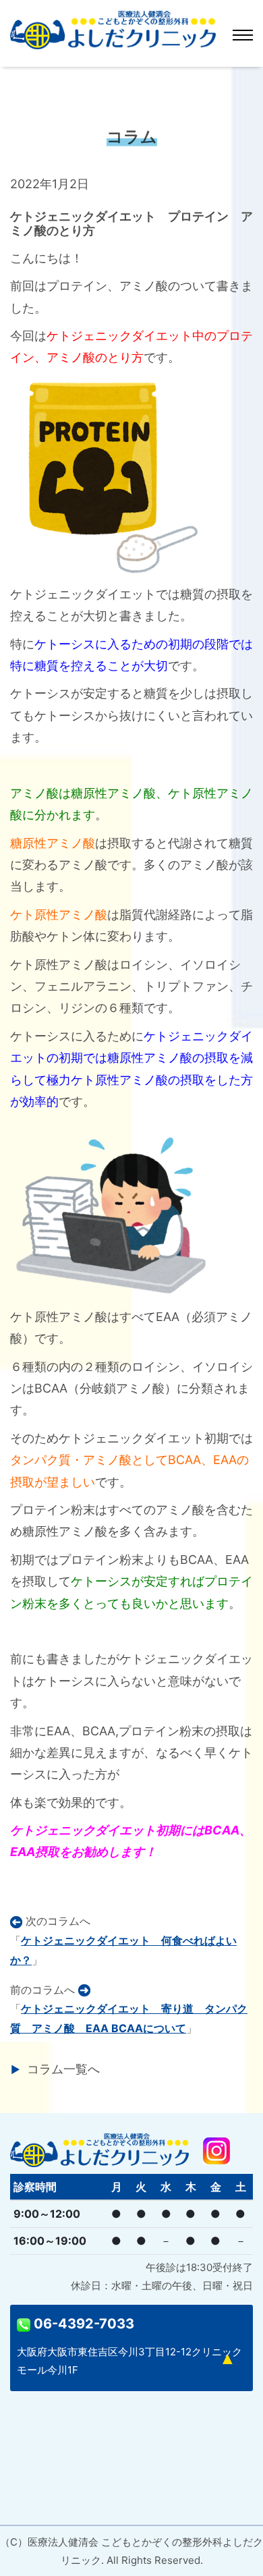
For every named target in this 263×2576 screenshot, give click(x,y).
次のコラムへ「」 (123, 1940)
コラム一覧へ (63, 2069)
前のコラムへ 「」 (129, 2009)
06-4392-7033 (82, 2324)
